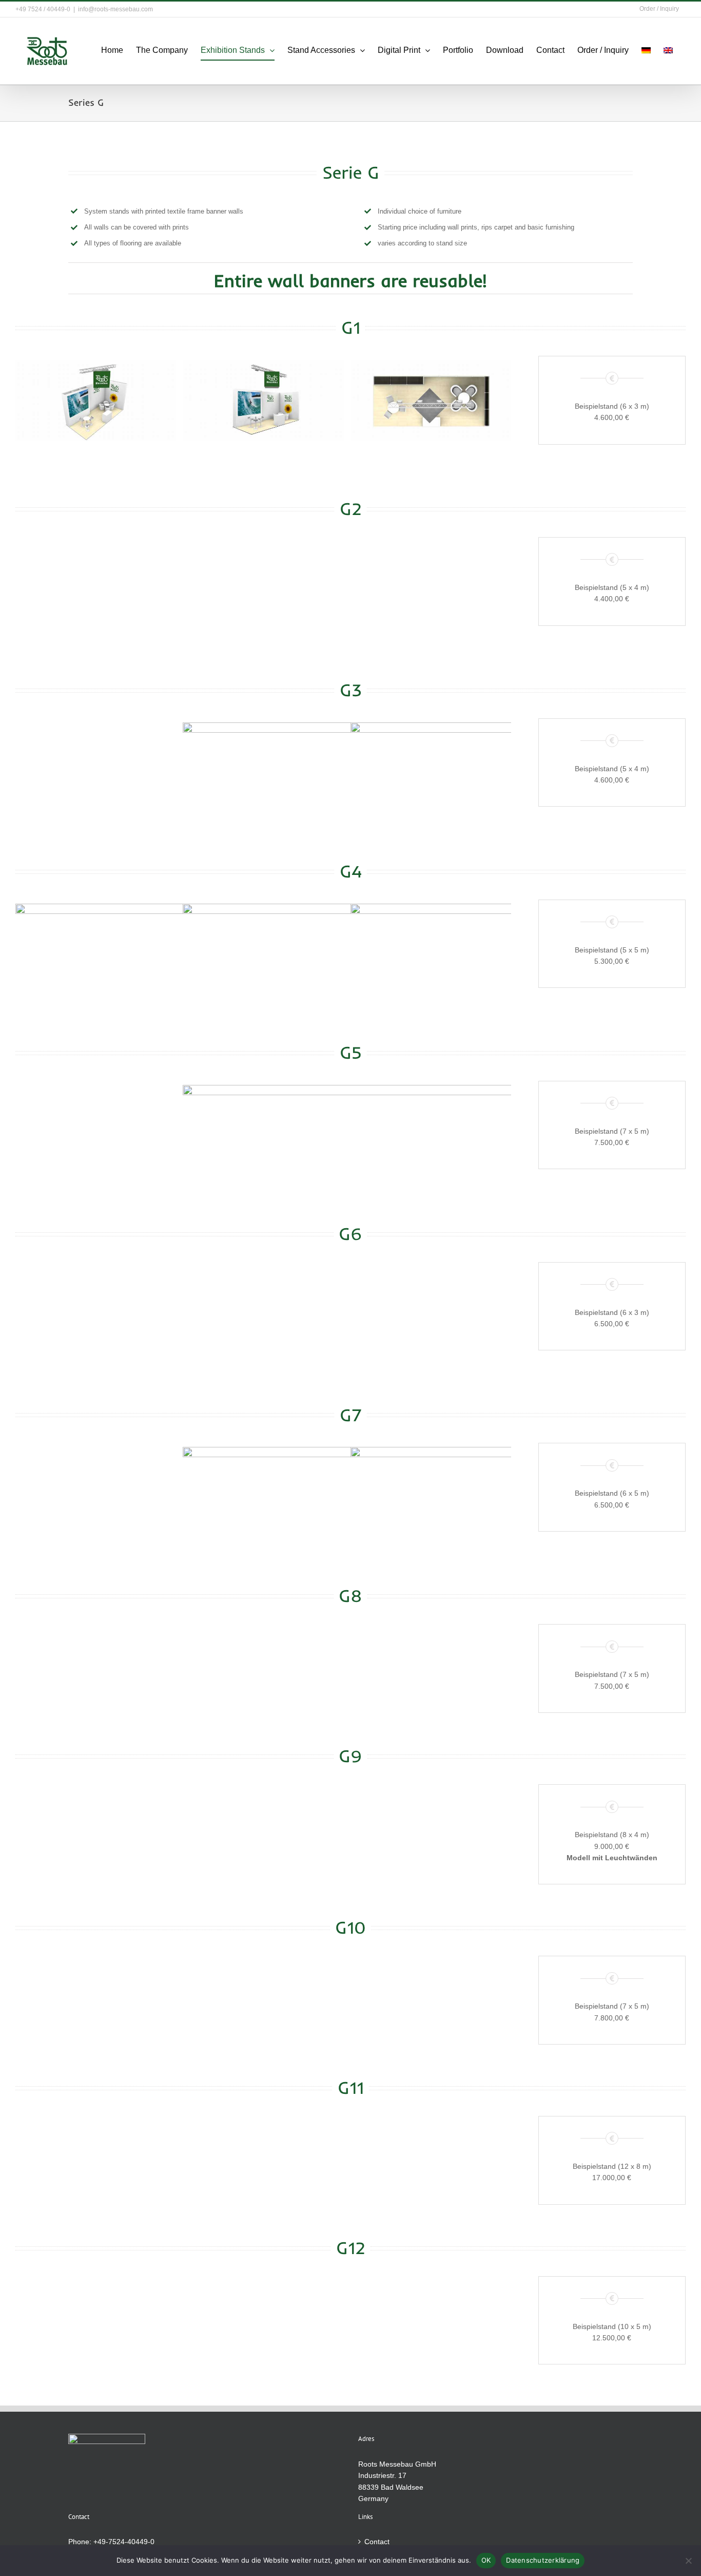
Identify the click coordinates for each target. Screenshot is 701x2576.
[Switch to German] (646, 50)
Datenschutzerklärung (543, 2560)
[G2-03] (431, 582)
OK (486, 2560)
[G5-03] (431, 1125)
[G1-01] (96, 400)
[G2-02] (263, 582)
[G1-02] (263, 400)
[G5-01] (96, 1125)
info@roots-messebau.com (115, 9)
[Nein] (688, 2561)
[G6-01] (96, 1307)
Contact (377, 2542)
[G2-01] (96, 582)
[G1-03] (431, 400)
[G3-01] (96, 763)
